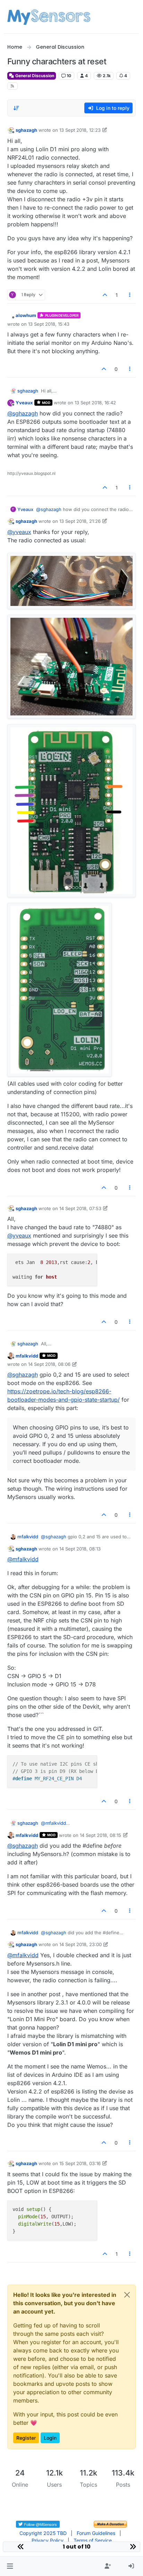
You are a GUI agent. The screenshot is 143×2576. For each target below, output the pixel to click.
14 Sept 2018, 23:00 (81, 1944)
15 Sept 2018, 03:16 (80, 2163)
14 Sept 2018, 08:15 (100, 1835)
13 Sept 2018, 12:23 (80, 130)
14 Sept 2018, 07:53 (80, 1208)
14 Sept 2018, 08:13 (80, 1549)
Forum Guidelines (96, 2533)
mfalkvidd (27, 1356)
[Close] (127, 2295)
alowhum (26, 315)
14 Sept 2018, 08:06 (49, 1364)
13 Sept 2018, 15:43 (49, 324)
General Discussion (34, 76)
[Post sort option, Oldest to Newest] (17, 108)
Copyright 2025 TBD (43, 2533)
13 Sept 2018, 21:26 (80, 521)
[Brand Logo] (49, 17)
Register (26, 2438)
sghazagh (26, 130)
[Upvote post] (105, 295)
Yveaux (24, 403)
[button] (10, 2566)
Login (50, 2438)
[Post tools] (130, 295)
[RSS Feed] (13, 86)
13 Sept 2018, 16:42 (95, 403)
